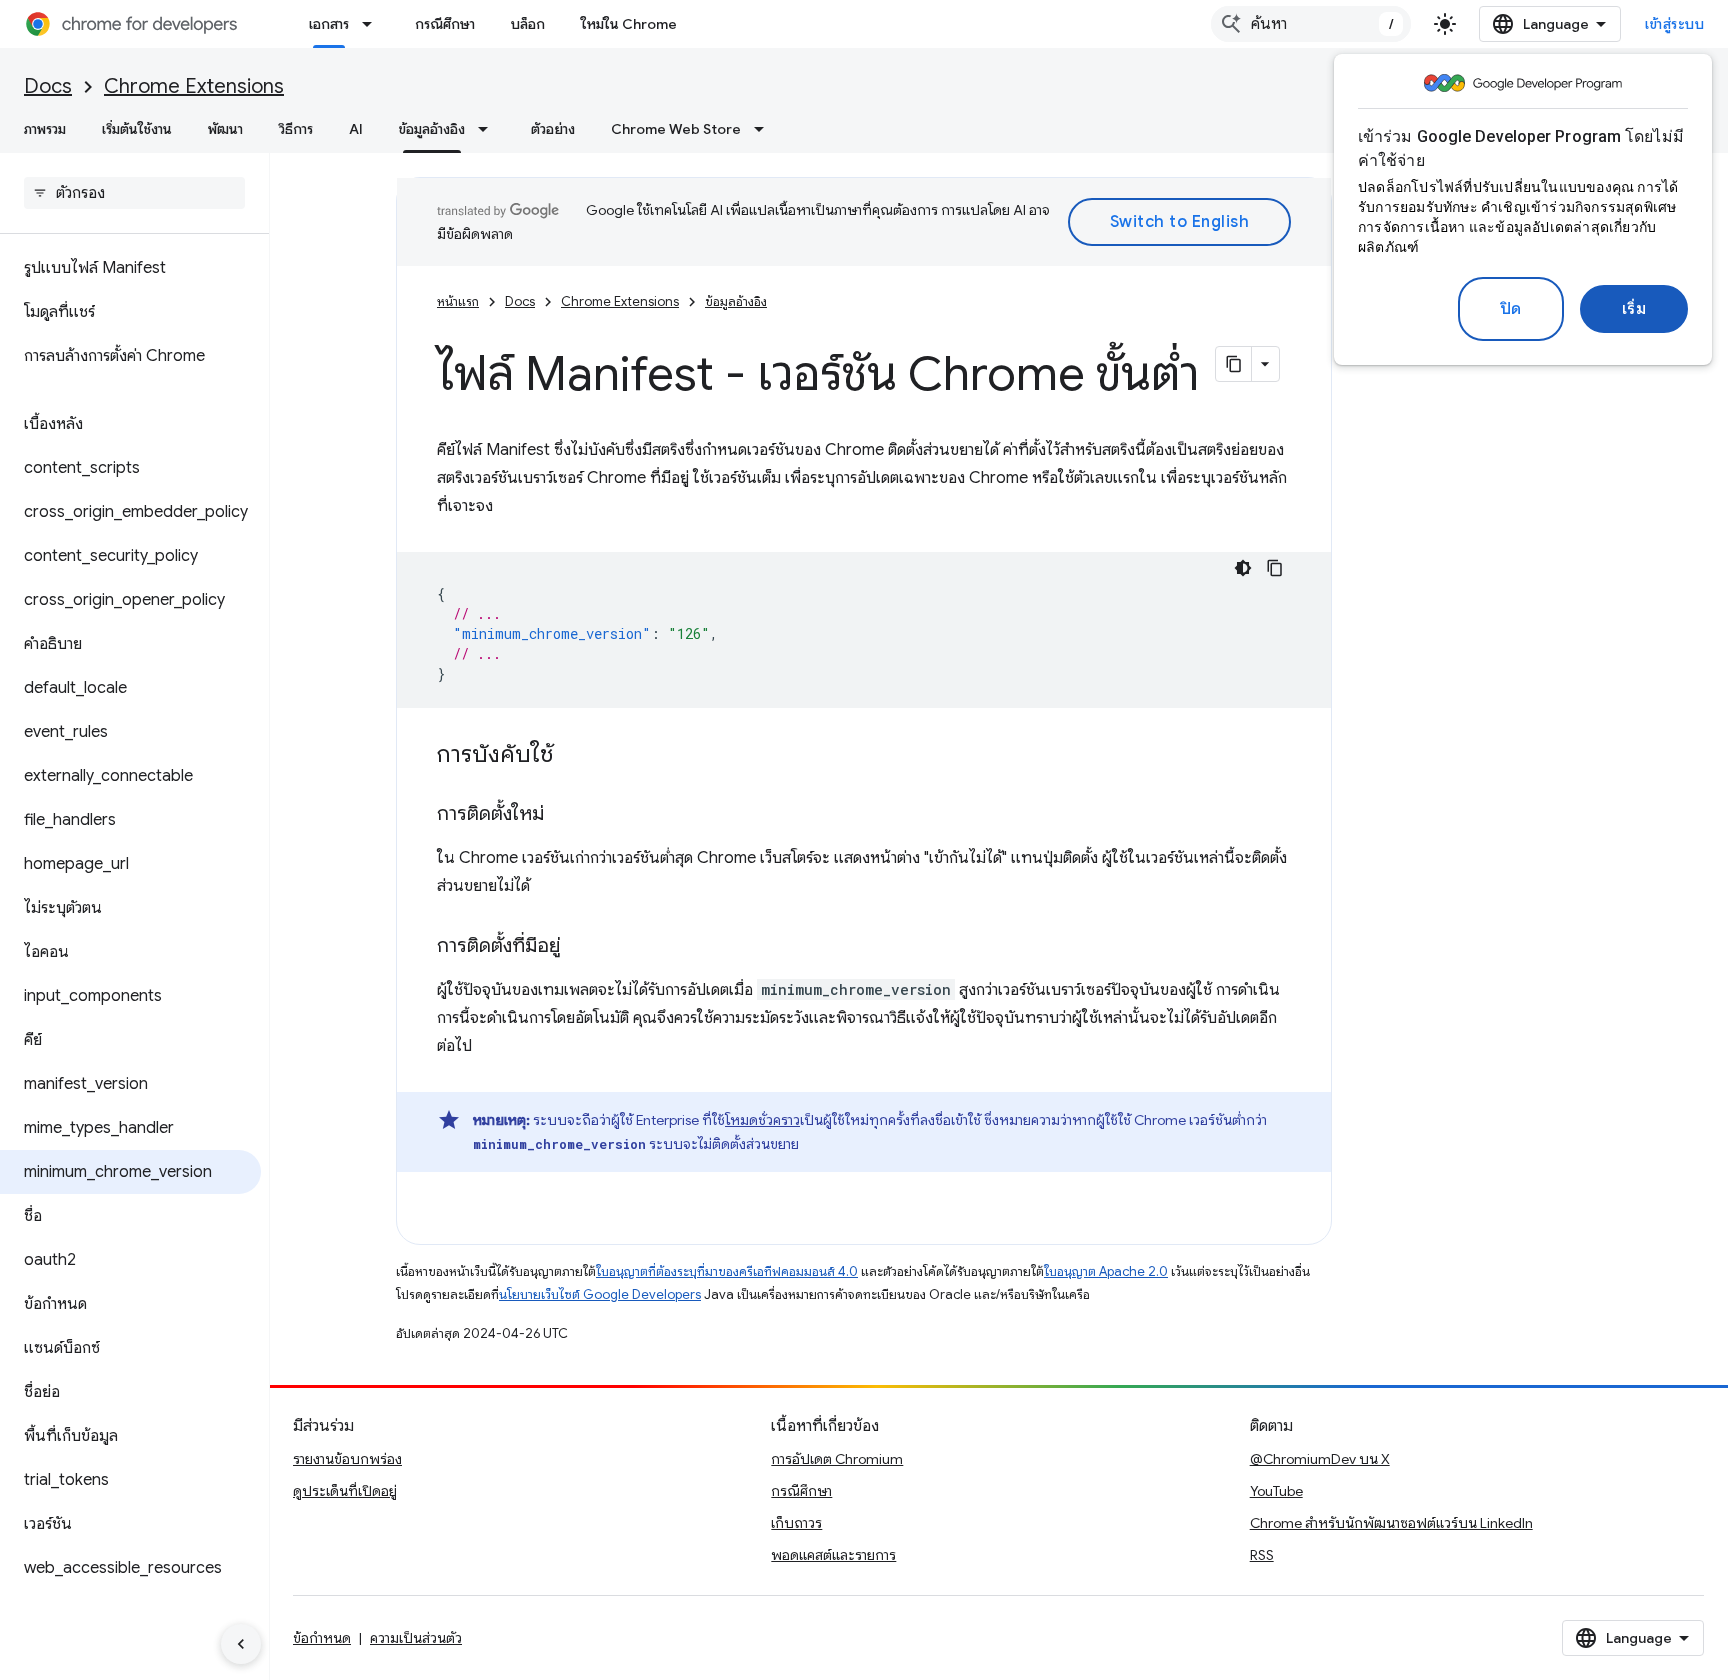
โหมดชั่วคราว (762, 1120)
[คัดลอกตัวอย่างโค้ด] (1275, 568)
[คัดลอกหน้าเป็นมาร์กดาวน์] (1234, 364)
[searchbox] (134, 193)
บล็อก (528, 24)
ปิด (1511, 309)
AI (356, 129)
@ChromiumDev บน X (1320, 1459)
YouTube (1276, 1491)
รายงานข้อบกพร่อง (347, 1459)
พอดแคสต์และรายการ (833, 1555)
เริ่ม (1634, 309)
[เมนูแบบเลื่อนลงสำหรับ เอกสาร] (373, 24)
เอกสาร (329, 24)
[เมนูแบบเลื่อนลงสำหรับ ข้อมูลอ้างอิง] (489, 129)
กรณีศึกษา (445, 24)
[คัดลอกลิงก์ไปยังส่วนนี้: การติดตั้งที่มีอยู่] (580, 947)
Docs (48, 86)
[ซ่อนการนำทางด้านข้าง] (241, 1644)
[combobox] (1311, 24)
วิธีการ (296, 129)
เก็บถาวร (796, 1523)
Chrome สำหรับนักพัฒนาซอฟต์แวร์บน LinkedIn (1391, 1523)
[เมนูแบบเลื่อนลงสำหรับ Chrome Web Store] (765, 129)
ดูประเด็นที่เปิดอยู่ (345, 1491)
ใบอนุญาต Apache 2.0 (1106, 1271)
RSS (1262, 1555)
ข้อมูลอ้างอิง (432, 129)
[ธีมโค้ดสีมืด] (1243, 568)
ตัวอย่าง (553, 129)
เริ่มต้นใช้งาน (137, 129)
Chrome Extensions (194, 86)
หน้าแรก (458, 301)
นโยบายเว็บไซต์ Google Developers (600, 1294)
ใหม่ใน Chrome (629, 24)
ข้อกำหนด (322, 1638)
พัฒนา (225, 129)
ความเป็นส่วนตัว (416, 1638)
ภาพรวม (45, 129)
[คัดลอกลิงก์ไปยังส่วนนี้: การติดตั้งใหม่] (564, 815)
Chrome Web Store (676, 129)
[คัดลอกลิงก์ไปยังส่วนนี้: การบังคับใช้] (573, 756)
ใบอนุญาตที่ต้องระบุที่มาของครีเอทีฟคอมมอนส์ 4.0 (727, 1271)
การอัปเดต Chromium (837, 1459)
